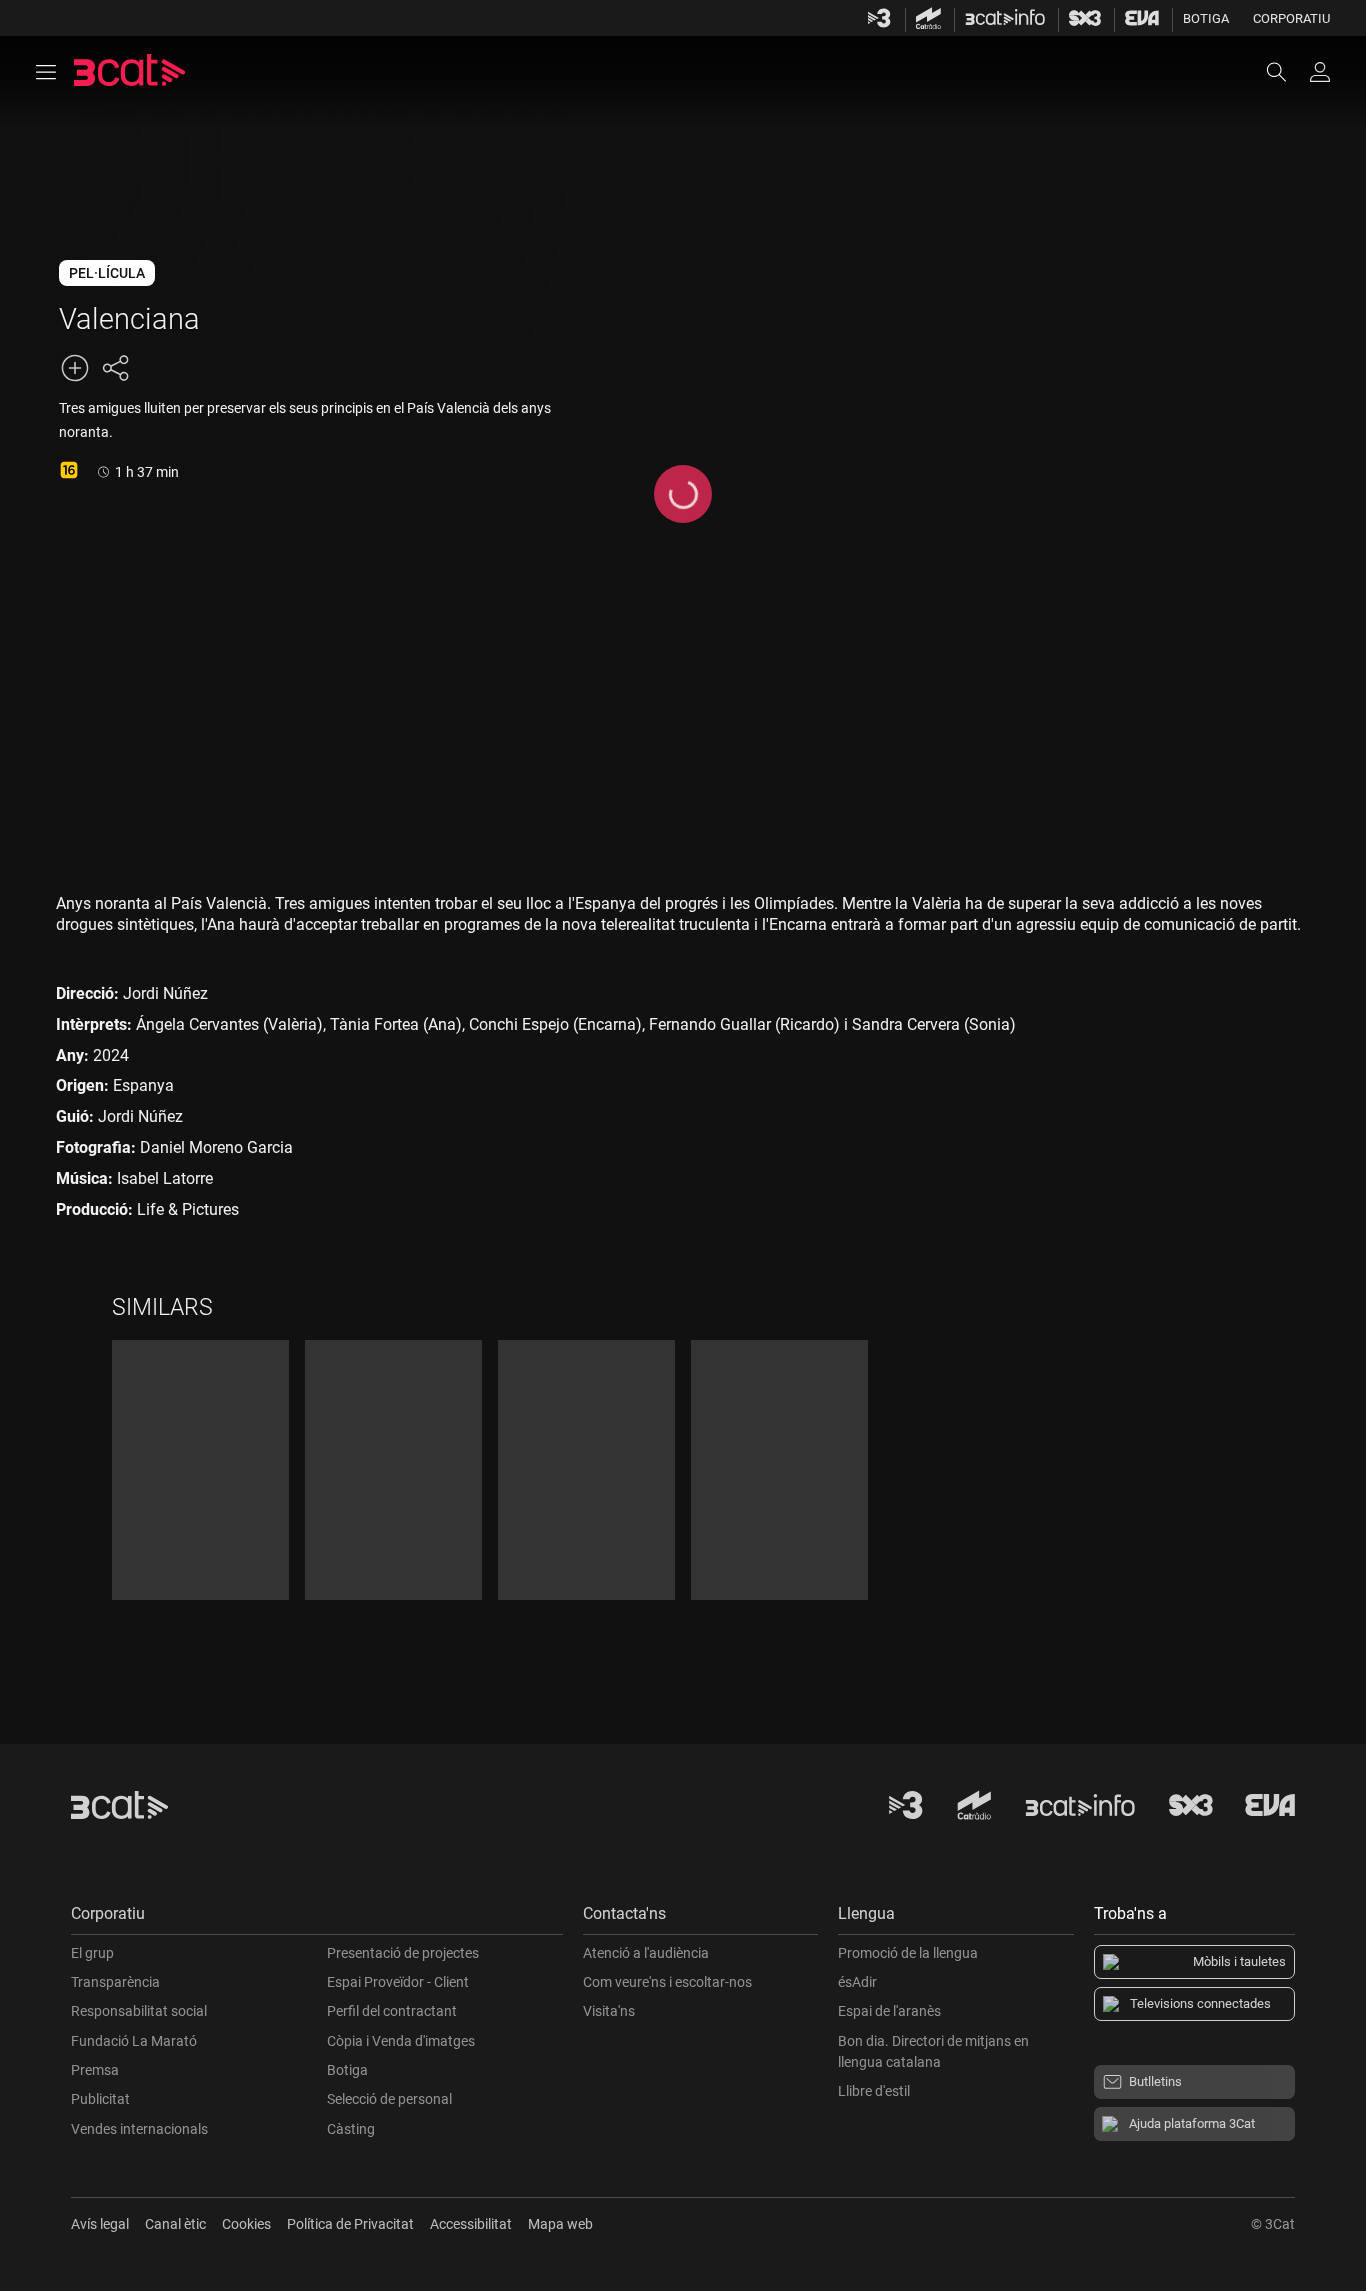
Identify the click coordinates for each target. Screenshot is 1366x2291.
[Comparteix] (115, 368)
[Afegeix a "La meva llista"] (75, 368)
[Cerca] (1286, 72)
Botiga (1206, 18)
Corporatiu (1291, 18)
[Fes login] (1320, 72)
